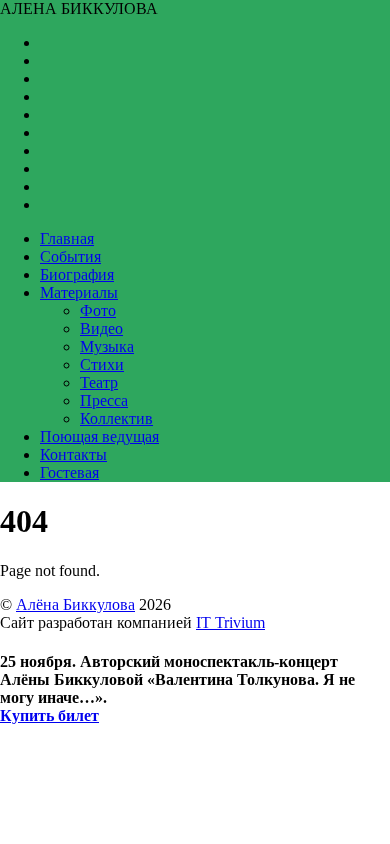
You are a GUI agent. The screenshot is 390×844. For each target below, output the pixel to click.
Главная (67, 238)
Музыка (107, 346)
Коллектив (116, 418)
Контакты (73, 454)
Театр (99, 382)
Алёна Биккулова (75, 604)
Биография (77, 274)
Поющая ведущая (99, 436)
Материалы (79, 292)
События (70, 256)
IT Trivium (230, 622)
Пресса (104, 400)
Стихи (102, 364)
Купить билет (49, 715)
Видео (101, 328)
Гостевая (69, 472)
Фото (98, 310)
